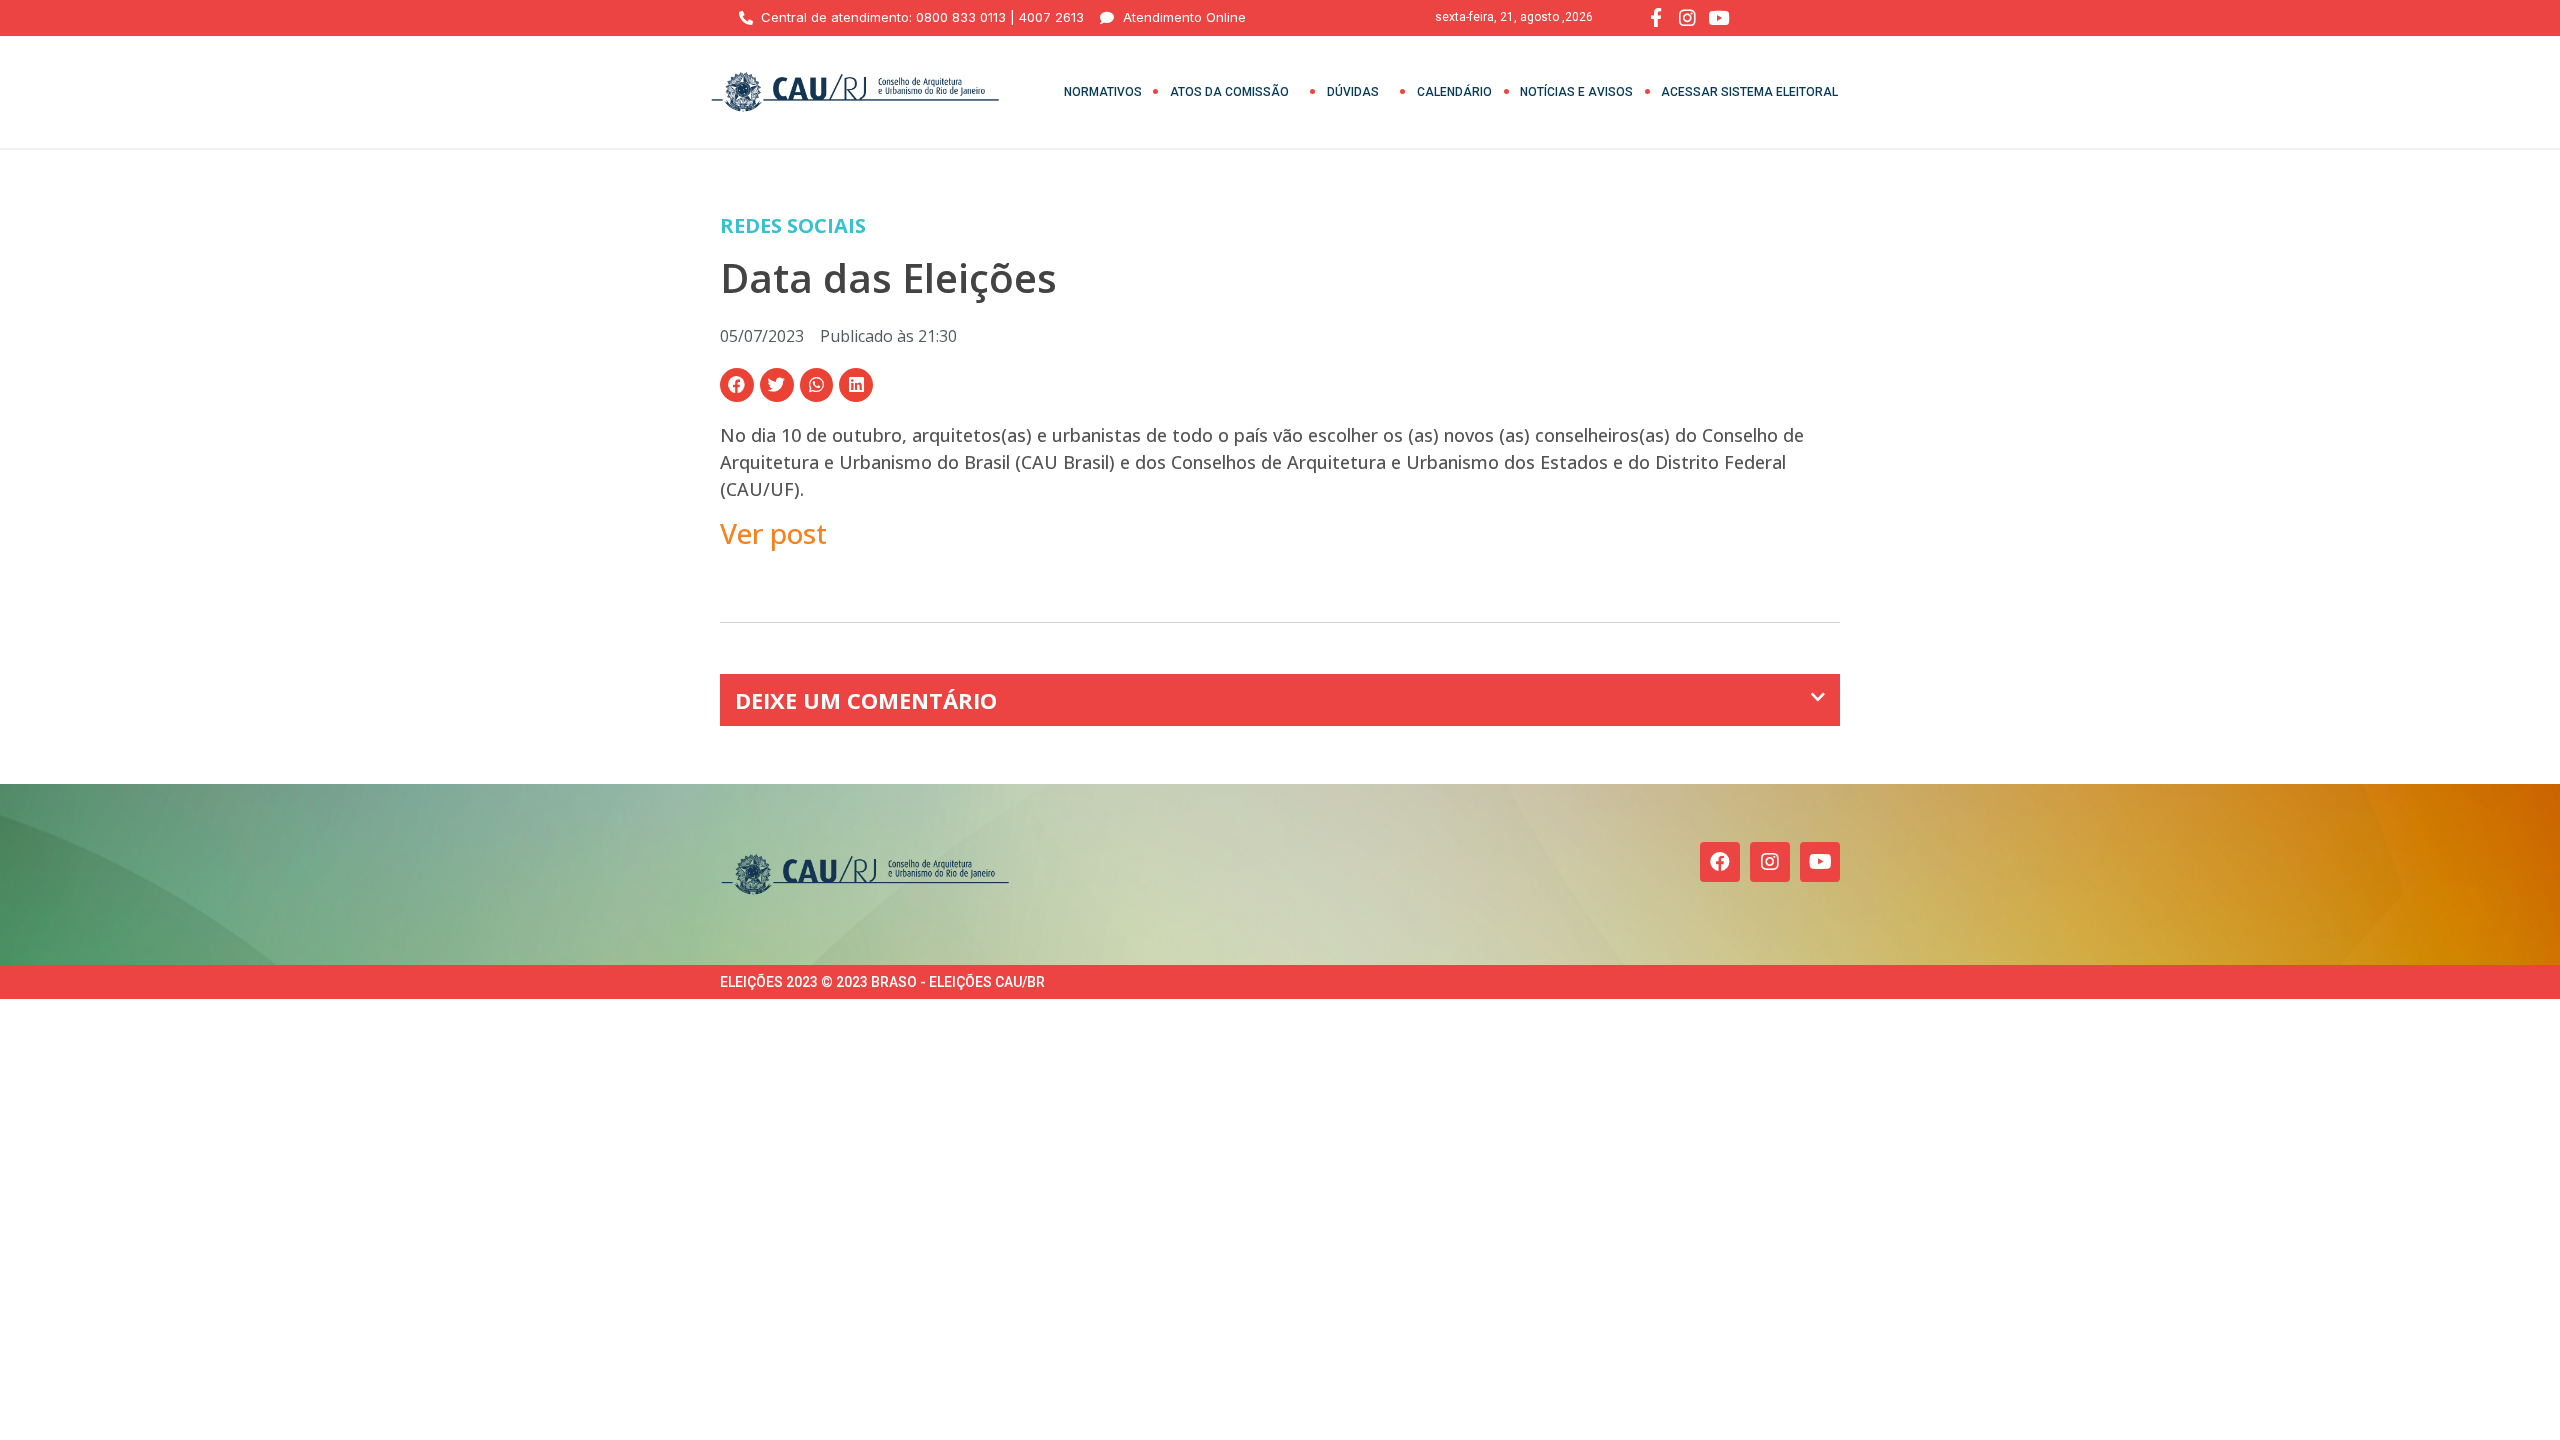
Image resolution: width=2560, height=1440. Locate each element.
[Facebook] (1720, 862)
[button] (737, 385)
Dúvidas (1353, 92)
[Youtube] (1820, 862)
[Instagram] (1770, 862)
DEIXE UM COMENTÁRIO (866, 700)
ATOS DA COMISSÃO (1229, 92)
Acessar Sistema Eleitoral (1749, 92)
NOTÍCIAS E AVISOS (1576, 92)
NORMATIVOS (1103, 92)
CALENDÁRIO (1454, 92)
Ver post (773, 533)
